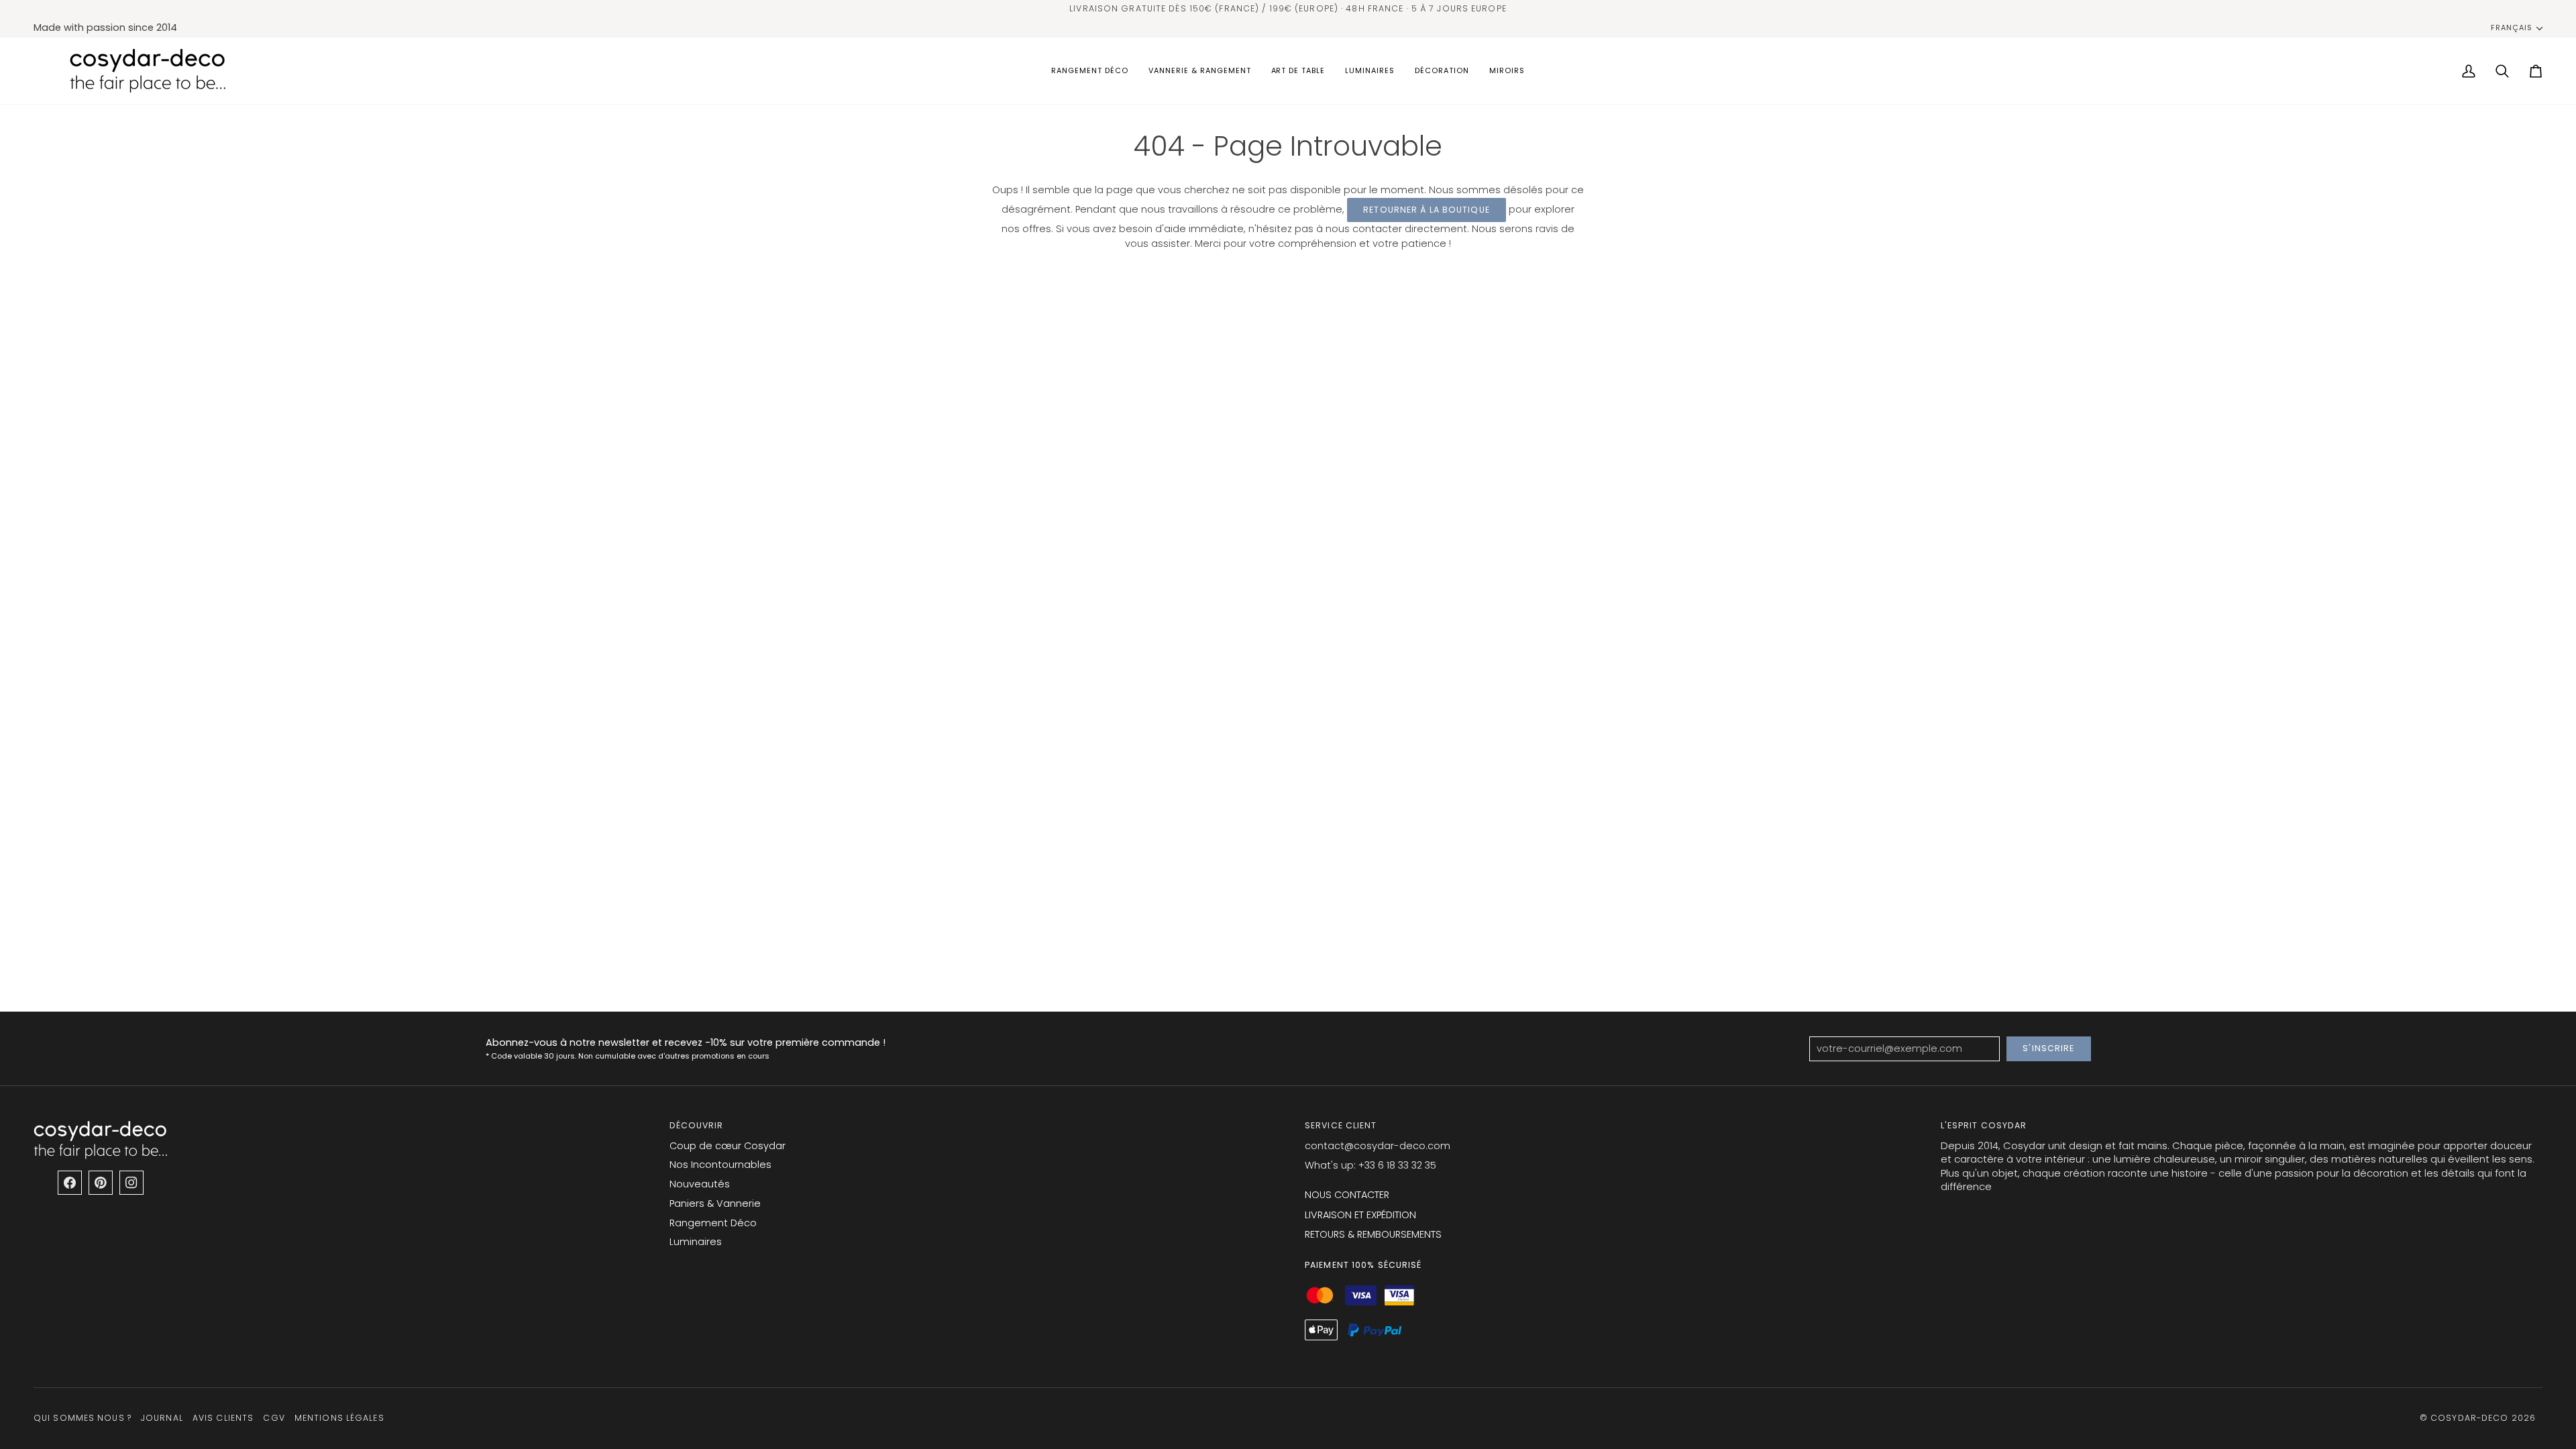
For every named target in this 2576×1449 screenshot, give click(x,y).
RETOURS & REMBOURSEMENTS (1373, 1234)
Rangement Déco (713, 1223)
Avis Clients (223, 1418)
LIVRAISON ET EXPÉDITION (1360, 1215)
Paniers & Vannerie (715, 1203)
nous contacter (1364, 229)
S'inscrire (2048, 1048)
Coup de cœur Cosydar (728, 1146)
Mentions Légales (339, 1418)
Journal (162, 1418)
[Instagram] (131, 1183)
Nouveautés (700, 1184)
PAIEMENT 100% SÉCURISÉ (1363, 1265)
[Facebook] (70, 1183)
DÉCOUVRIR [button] (697, 1125)
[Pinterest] (101, 1183)
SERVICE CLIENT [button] (1341, 1125)
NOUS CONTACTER (1347, 1195)
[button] (1090, 71)
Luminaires (696, 1242)
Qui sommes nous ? (83, 1418)
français (2512, 28)
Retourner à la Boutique (1427, 210)
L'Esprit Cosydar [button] (1984, 1125)
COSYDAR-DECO (2469, 1418)
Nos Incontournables (720, 1165)
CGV (274, 1418)
